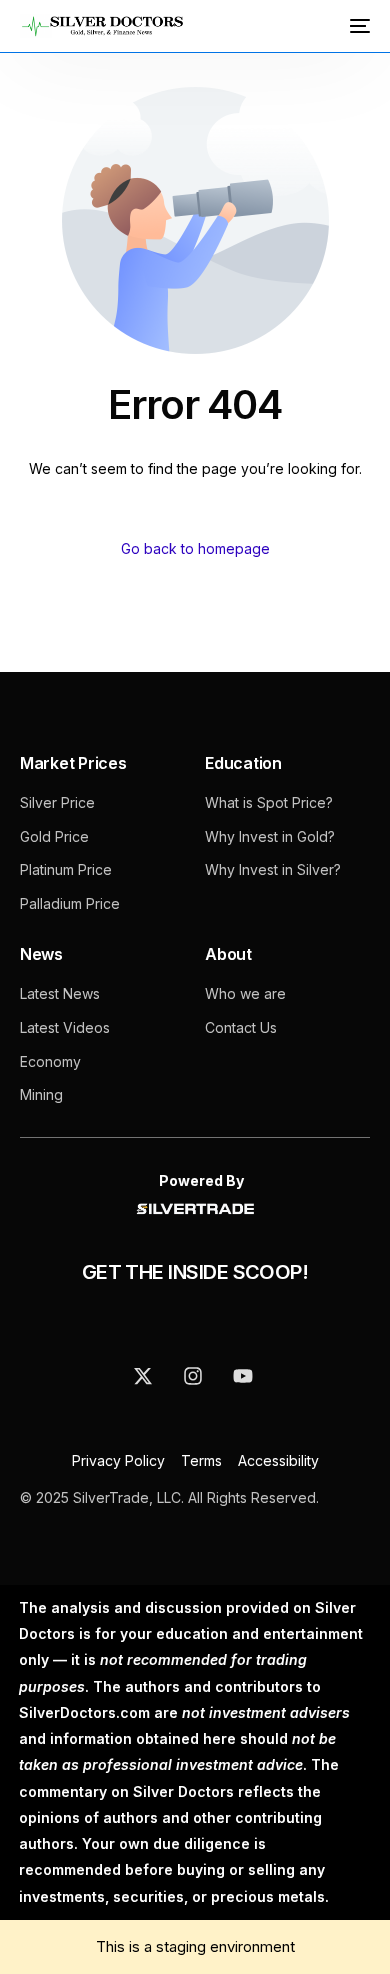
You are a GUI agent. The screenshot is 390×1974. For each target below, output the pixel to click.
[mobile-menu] (358, 26)
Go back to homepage (195, 548)
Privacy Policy (120, 1460)
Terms (201, 1460)
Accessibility (278, 1460)
